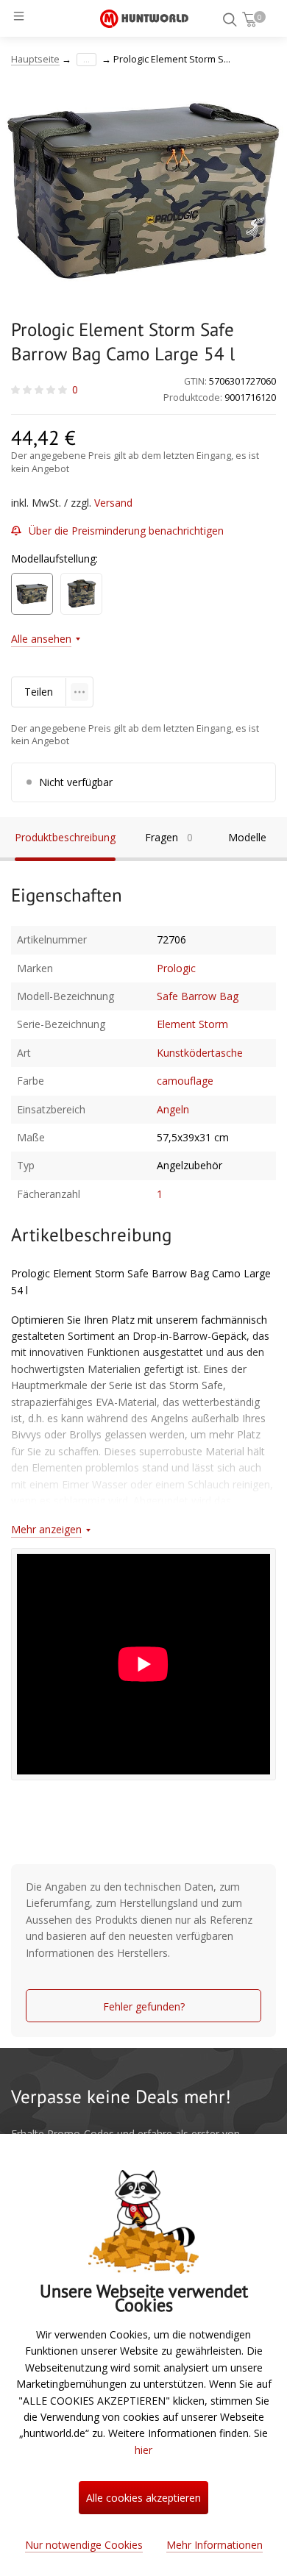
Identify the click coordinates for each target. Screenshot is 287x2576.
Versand (113, 503)
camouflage (185, 1081)
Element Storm (192, 1024)
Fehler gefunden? (144, 2006)
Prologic (176, 968)
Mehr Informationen (215, 2545)
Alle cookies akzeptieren (143, 2498)
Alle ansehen (41, 639)
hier (143, 2450)
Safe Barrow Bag (198, 996)
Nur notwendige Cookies (84, 2545)
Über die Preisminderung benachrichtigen (126, 531)
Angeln (173, 1109)
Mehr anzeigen (46, 1529)
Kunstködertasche (200, 1053)
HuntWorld (144, 18)
